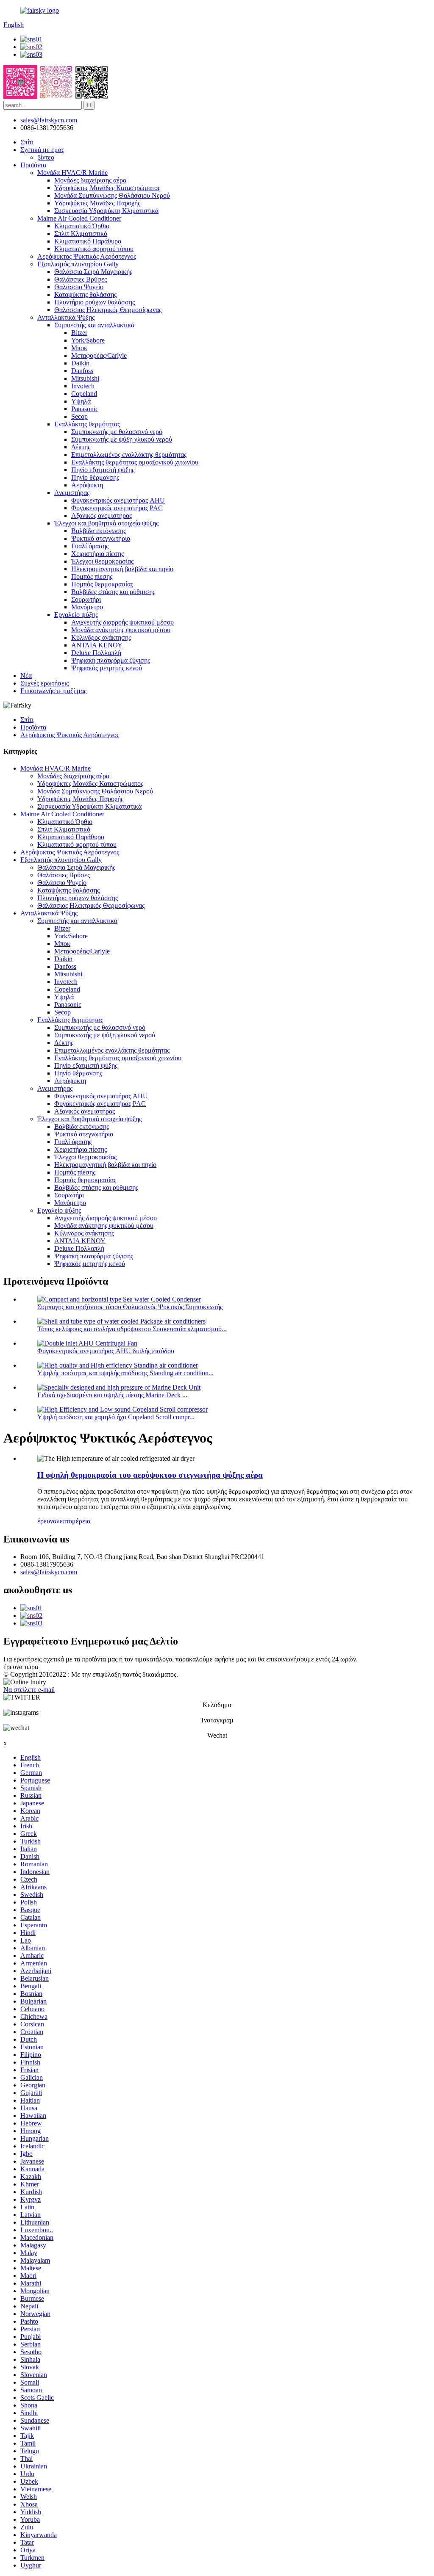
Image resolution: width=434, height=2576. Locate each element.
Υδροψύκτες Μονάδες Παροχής (97, 203)
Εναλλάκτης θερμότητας (87, 424)
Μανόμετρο (87, 607)
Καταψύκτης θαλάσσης (85, 294)
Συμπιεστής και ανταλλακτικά (94, 325)
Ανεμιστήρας (72, 493)
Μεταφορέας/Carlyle (99, 355)
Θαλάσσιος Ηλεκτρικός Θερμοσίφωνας (108, 310)
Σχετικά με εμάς (42, 150)
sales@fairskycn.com (49, 1572)
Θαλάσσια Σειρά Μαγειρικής (93, 272)
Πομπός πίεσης (92, 576)
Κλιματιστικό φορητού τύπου (94, 249)
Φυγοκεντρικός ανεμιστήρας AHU (118, 500)
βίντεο (46, 157)
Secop (79, 416)
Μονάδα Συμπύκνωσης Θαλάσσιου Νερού (112, 195)
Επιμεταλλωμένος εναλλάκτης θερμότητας (129, 455)
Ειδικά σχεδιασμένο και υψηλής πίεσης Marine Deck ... (112, 1395)
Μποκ (79, 348)
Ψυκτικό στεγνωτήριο (101, 538)
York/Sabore (88, 340)
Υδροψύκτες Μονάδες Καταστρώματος (107, 188)
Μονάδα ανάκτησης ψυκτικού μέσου (121, 630)
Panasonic (85, 409)
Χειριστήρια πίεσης (97, 554)
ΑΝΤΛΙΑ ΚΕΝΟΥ (97, 645)
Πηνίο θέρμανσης (95, 477)
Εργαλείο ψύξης (76, 615)
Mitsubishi (85, 378)
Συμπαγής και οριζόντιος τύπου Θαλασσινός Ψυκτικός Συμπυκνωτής (130, 1307)
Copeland (84, 394)
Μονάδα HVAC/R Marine (72, 173)
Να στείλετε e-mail (29, 1690)
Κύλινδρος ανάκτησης (101, 637)
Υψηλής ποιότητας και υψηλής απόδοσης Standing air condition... (125, 1373)
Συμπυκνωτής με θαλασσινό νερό (117, 432)
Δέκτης (81, 447)
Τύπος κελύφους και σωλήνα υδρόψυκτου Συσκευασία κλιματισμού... (132, 1329)
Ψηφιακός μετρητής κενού (107, 668)
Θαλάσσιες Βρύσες (81, 279)
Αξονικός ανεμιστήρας (102, 515)
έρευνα (47, 1521)
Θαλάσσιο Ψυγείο (79, 287)
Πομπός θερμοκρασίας (102, 584)
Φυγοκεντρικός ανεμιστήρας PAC (117, 508)
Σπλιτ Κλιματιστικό (81, 234)
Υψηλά (81, 401)
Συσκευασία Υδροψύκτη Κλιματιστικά (106, 211)
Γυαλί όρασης (90, 546)
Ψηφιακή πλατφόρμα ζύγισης (111, 660)
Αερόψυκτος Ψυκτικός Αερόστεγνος (87, 256)
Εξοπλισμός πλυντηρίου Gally (78, 264)
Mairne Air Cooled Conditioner (79, 218)
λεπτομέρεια (73, 1521)
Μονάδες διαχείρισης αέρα (90, 180)
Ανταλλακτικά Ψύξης (66, 317)
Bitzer (79, 333)
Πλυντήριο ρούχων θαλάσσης (95, 302)
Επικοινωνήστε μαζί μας (53, 691)
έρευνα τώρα (21, 1667)
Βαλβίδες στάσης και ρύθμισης (113, 592)
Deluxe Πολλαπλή (96, 653)
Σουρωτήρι (86, 599)
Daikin (80, 363)
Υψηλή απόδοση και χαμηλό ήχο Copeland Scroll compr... (116, 1417)
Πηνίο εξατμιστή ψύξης (103, 470)
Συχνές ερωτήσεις (45, 683)
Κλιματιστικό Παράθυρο (88, 241)
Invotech (83, 386)
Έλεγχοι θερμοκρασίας (102, 561)
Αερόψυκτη (87, 485)
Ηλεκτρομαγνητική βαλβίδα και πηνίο (122, 569)
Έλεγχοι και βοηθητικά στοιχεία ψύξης (106, 523)
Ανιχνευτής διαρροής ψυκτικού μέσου (122, 622)
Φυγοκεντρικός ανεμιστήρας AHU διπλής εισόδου (106, 1351)
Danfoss (82, 371)
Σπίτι (27, 142)
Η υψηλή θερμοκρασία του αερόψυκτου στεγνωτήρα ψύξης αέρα (150, 1475)
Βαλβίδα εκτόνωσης (99, 531)
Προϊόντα (33, 165)
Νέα (26, 676)
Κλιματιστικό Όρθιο (82, 226)
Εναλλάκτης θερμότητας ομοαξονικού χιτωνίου (135, 462)
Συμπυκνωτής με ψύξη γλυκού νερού (122, 439)
